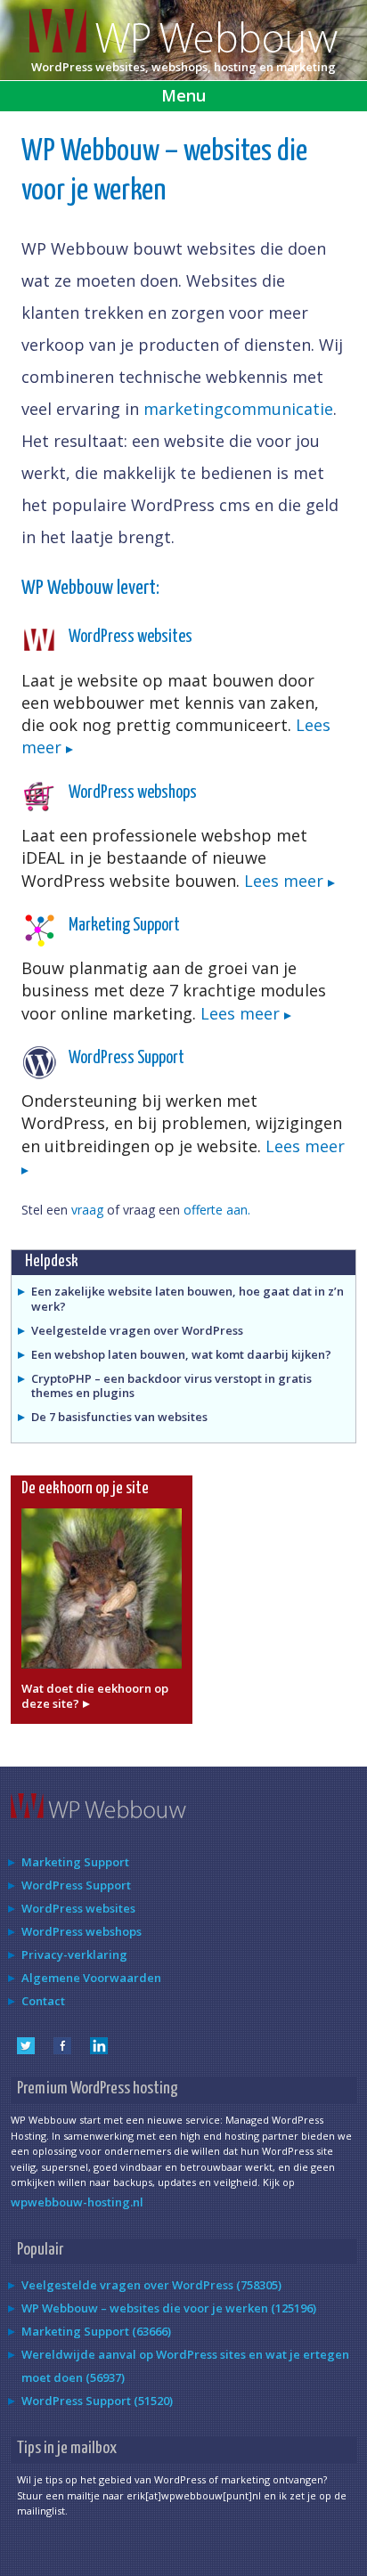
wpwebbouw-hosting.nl (77, 2202)
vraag (87, 1210)
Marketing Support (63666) (96, 2331)
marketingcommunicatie (238, 409)
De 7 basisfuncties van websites (119, 1417)
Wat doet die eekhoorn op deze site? (95, 1696)
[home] (183, 48)
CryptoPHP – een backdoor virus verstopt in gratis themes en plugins (171, 1386)
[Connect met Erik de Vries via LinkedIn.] (99, 2050)
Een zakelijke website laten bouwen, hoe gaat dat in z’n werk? (188, 1299)
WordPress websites (130, 637)
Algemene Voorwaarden (91, 1978)
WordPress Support (126, 1058)
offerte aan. (217, 1210)
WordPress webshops (133, 793)
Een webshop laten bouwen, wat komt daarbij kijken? (181, 1354)
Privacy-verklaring (74, 1954)
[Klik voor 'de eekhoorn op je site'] (102, 1673)
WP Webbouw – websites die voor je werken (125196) (169, 2308)
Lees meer (286, 881)
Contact (43, 2001)
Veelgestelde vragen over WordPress (137, 1330)
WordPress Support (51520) (97, 2401)
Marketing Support (124, 926)
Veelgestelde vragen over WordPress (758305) (151, 2285)
